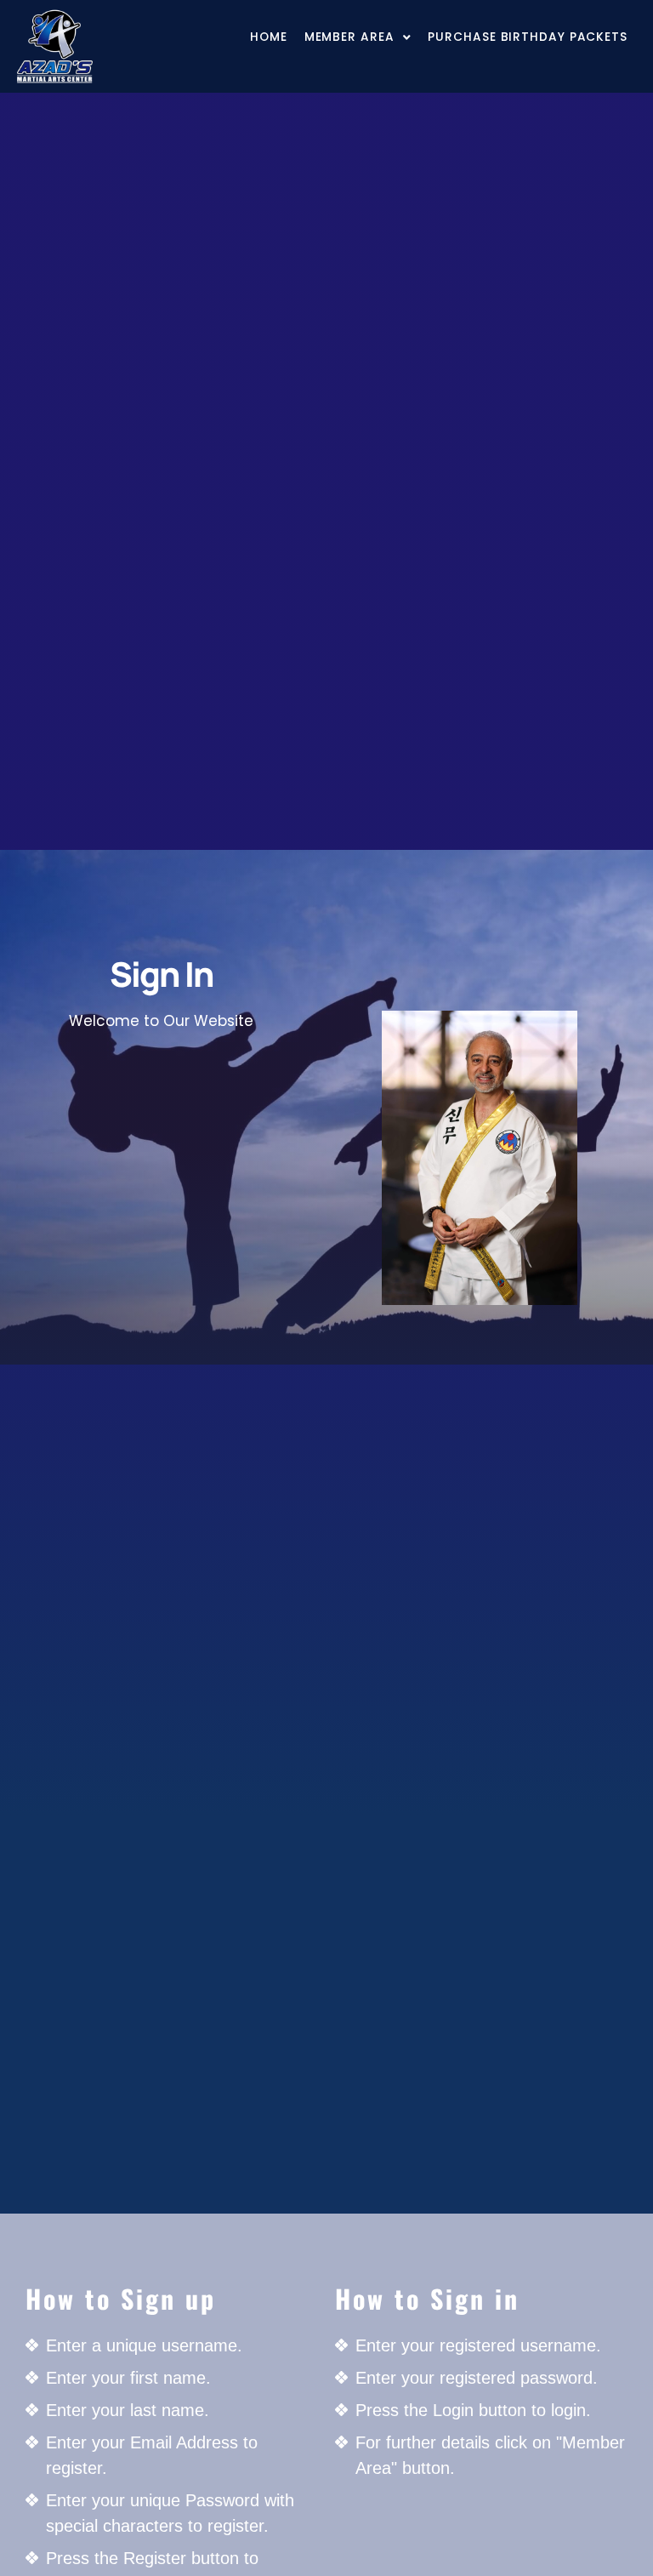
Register (161, 1278)
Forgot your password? (161, 1330)
